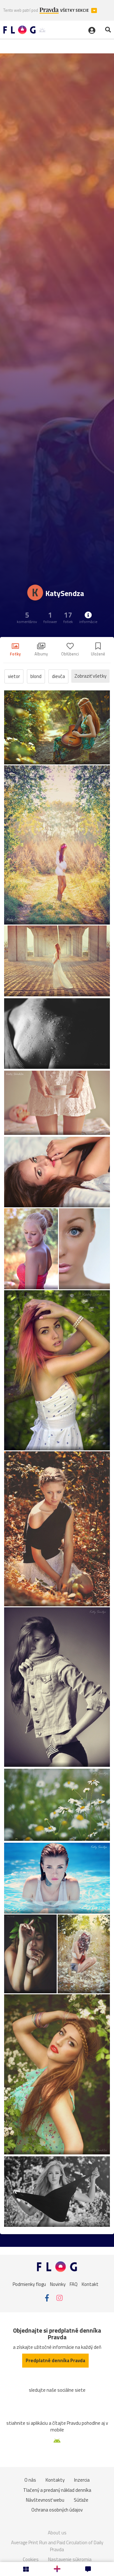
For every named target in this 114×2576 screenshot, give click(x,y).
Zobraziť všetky (90, 676)
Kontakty (55, 2480)
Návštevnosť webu (45, 2500)
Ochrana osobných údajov (57, 2510)
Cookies (31, 2559)
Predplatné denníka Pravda (55, 2360)
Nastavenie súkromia (70, 2559)
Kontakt (90, 2284)
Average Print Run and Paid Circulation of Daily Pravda (57, 2546)
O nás (30, 2480)
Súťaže (81, 2500)
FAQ (74, 2284)
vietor (14, 676)
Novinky (58, 2284)
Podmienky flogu (29, 2284)
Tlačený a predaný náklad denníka (57, 2490)
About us (57, 2533)
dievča (58, 676)
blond (36, 676)
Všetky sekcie (75, 10)
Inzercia (82, 2480)
